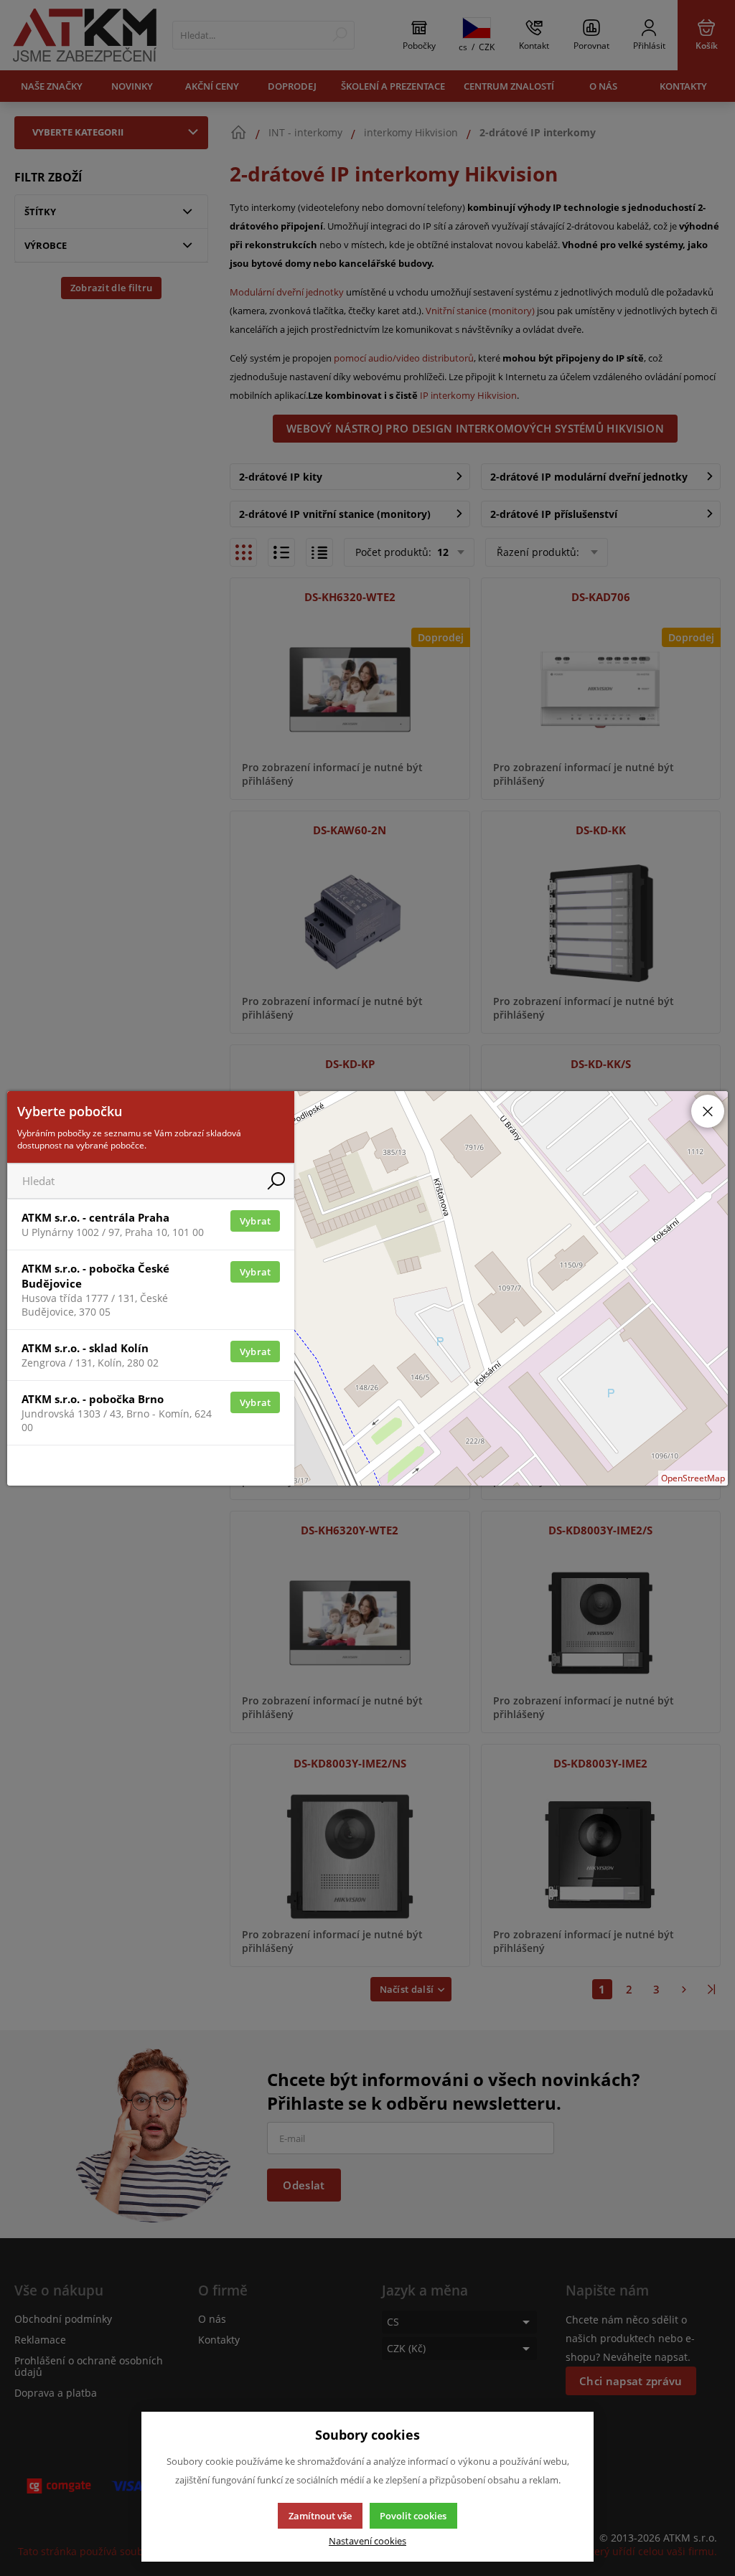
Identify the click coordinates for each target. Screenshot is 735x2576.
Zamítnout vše (320, 2516)
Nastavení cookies (367, 2541)
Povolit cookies (413, 2516)
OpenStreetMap (693, 1478)
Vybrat (256, 1221)
